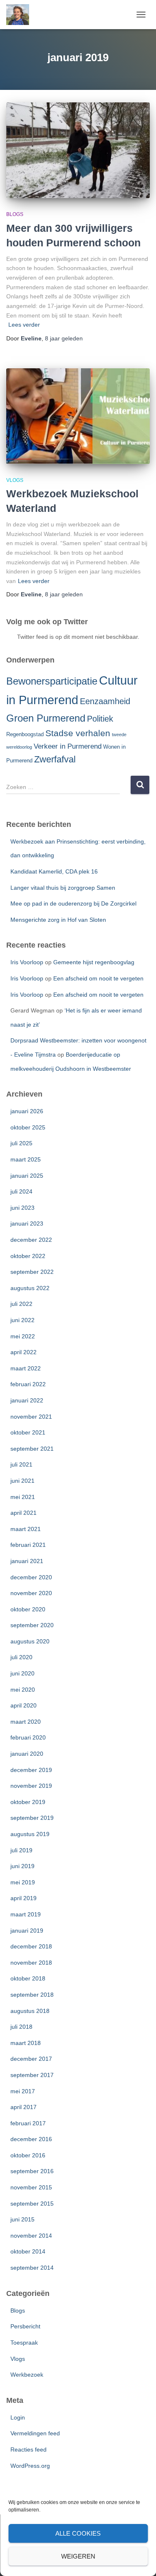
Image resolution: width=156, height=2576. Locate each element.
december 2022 (31, 1240)
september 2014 (32, 2268)
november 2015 (31, 2187)
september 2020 (32, 1625)
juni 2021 (22, 1481)
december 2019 (31, 1770)
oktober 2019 (28, 1802)
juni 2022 (22, 1320)
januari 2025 (27, 1176)
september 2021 (32, 1449)
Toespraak (24, 2343)
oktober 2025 (28, 1127)
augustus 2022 (30, 1288)
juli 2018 (21, 2027)
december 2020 (31, 1577)
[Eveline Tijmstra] (21, 15)
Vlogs (15, 480)
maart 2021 (26, 1529)
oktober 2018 (28, 1978)
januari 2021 (27, 1561)
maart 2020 (26, 1722)
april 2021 (24, 1513)
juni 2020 (22, 1673)
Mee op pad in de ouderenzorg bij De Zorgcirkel (73, 903)
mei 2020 (23, 1690)
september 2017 (32, 2075)
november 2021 (31, 1417)
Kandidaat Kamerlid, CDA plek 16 (54, 871)
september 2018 (32, 1995)
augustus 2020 (30, 1641)
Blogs (15, 214)
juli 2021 (21, 1464)
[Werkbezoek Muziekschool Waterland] (78, 416)
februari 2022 (28, 1384)
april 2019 (24, 1898)
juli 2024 (21, 1191)
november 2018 (31, 1963)
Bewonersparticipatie (52, 681)
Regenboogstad (25, 734)
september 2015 (32, 2204)
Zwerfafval (55, 759)
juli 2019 (21, 1850)
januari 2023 (27, 1223)
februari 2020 (28, 1737)
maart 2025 (26, 1159)
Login (18, 2417)
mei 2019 (23, 1882)
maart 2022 (26, 1368)
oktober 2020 (28, 1609)
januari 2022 (27, 1400)
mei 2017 (23, 2091)
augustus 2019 (30, 1834)
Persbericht (25, 2326)
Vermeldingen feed (35, 2433)
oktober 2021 (28, 1432)
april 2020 (24, 1705)
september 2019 (32, 1818)
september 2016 (32, 2171)
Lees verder (24, 325)
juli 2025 (21, 1143)
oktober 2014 (28, 2251)
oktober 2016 (28, 2155)
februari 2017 (28, 2123)
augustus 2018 (30, 2011)
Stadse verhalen (78, 733)
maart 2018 (26, 2043)
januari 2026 (27, 1111)
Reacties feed (28, 2449)
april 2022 (24, 1352)
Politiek (100, 719)
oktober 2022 (28, 1256)
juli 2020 (21, 1657)
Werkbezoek (27, 2375)
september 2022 (32, 1272)
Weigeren (78, 2556)
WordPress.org (30, 2466)
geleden (64, 338)
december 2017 (31, 2059)
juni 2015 (22, 2219)
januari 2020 (27, 1754)
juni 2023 (22, 1208)
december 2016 (31, 2139)
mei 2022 (23, 1336)
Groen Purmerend (46, 718)
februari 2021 (28, 1545)
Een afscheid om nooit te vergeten (98, 978)
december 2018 (31, 1946)
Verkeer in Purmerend (68, 746)
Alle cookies (78, 2533)
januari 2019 (27, 1931)
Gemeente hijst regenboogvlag (94, 962)
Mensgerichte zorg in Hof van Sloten (58, 920)
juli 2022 (21, 1304)
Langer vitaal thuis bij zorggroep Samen (63, 888)
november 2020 (31, 1593)
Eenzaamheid (105, 701)
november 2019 (31, 1786)
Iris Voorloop (27, 962)
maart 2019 (26, 1914)
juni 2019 (22, 1866)
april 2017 (24, 2107)
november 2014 (31, 2236)
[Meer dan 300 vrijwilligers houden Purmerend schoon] (78, 150)
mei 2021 (23, 1497)
